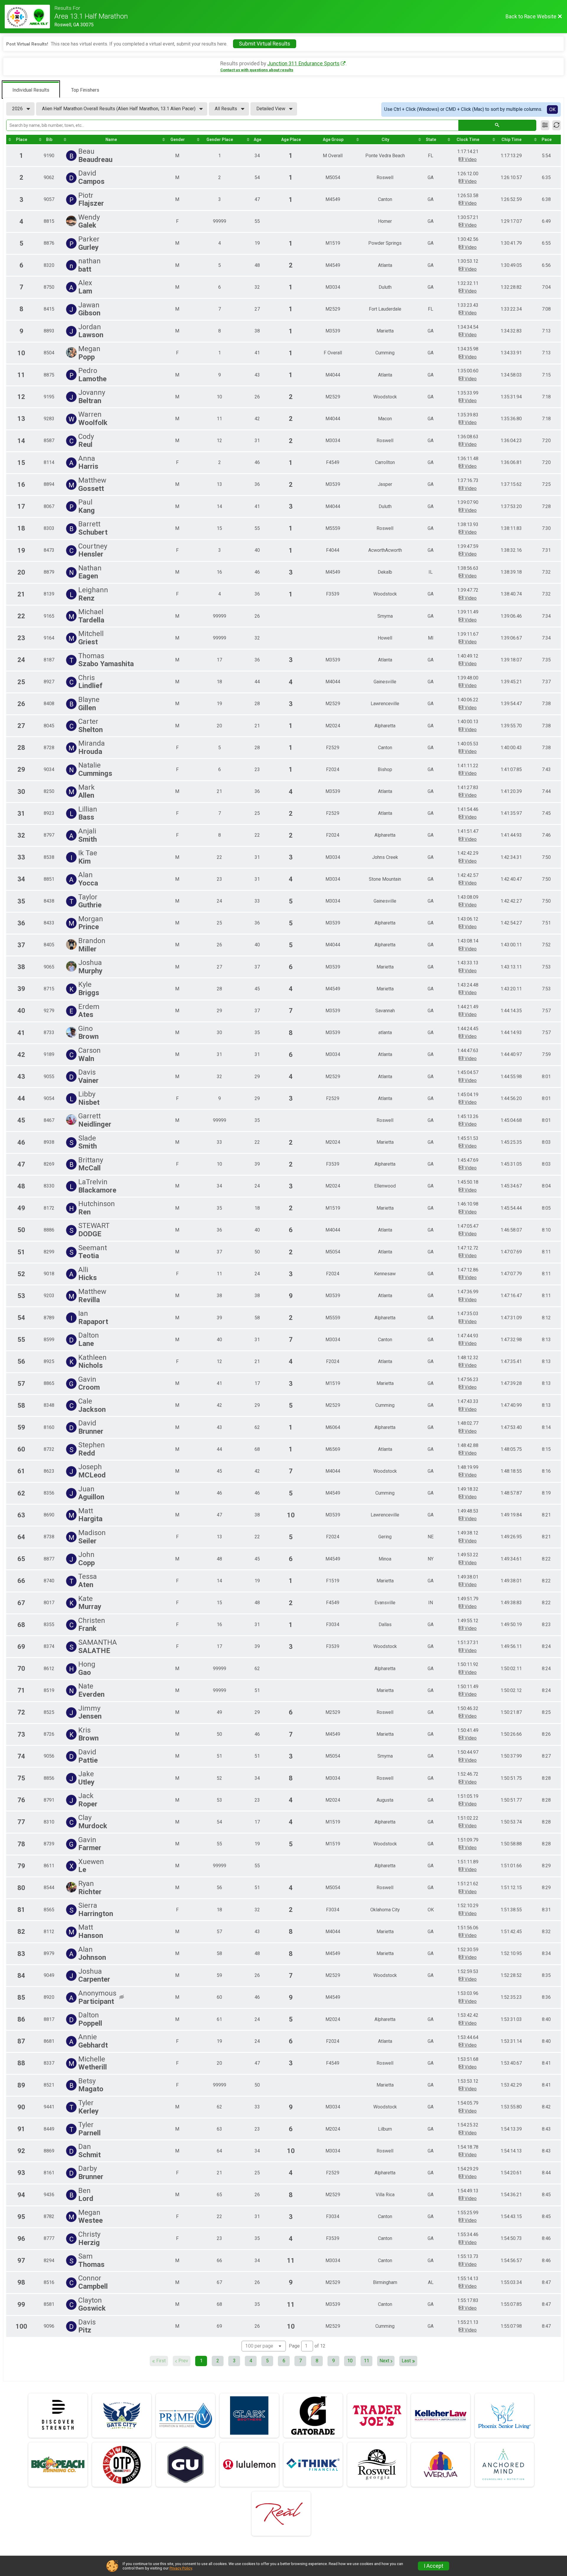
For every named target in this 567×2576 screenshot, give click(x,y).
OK (552, 110)
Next (384, 2361)
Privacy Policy (181, 2568)
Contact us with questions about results (257, 70)
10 (350, 2361)
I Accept (434, 2566)
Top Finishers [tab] (85, 90)
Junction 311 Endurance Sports (303, 64)
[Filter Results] (545, 125)
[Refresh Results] (557, 125)
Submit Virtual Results (265, 44)
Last (406, 2361)
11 (366, 2361)
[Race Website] (30, 17)
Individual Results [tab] (31, 90)
